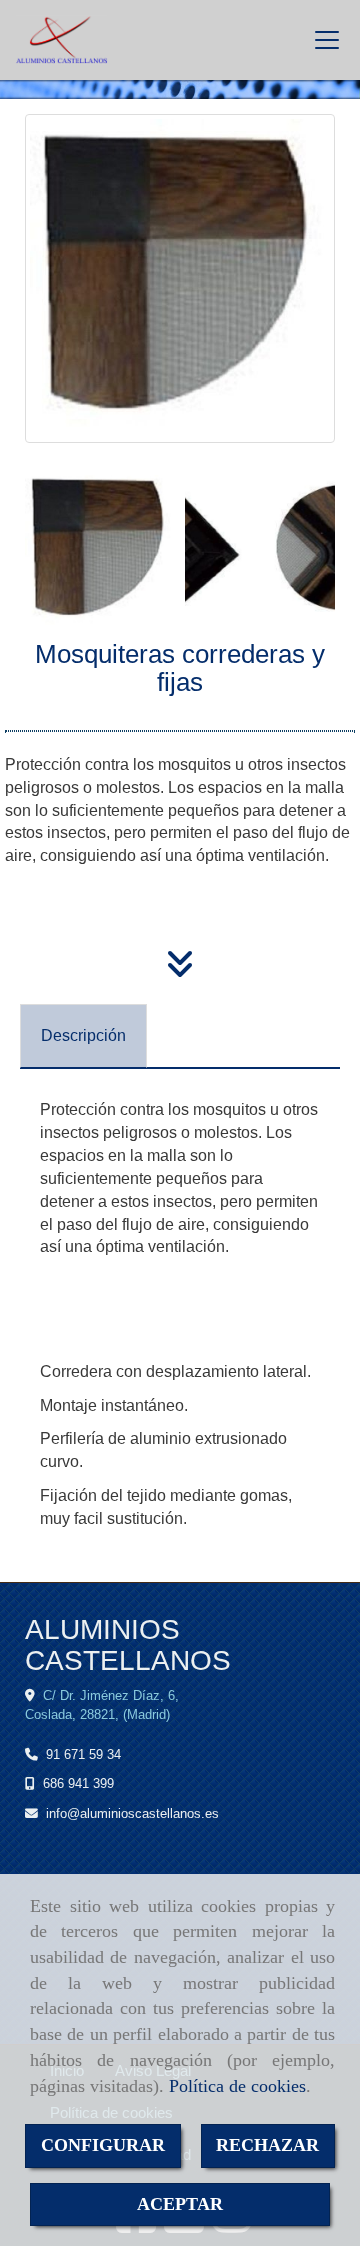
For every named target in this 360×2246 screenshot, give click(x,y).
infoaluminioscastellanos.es (132, 1813)
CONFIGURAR (103, 2145)
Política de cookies (237, 2086)
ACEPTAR (180, 2204)
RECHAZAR (267, 2145)
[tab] (83, 1036)
